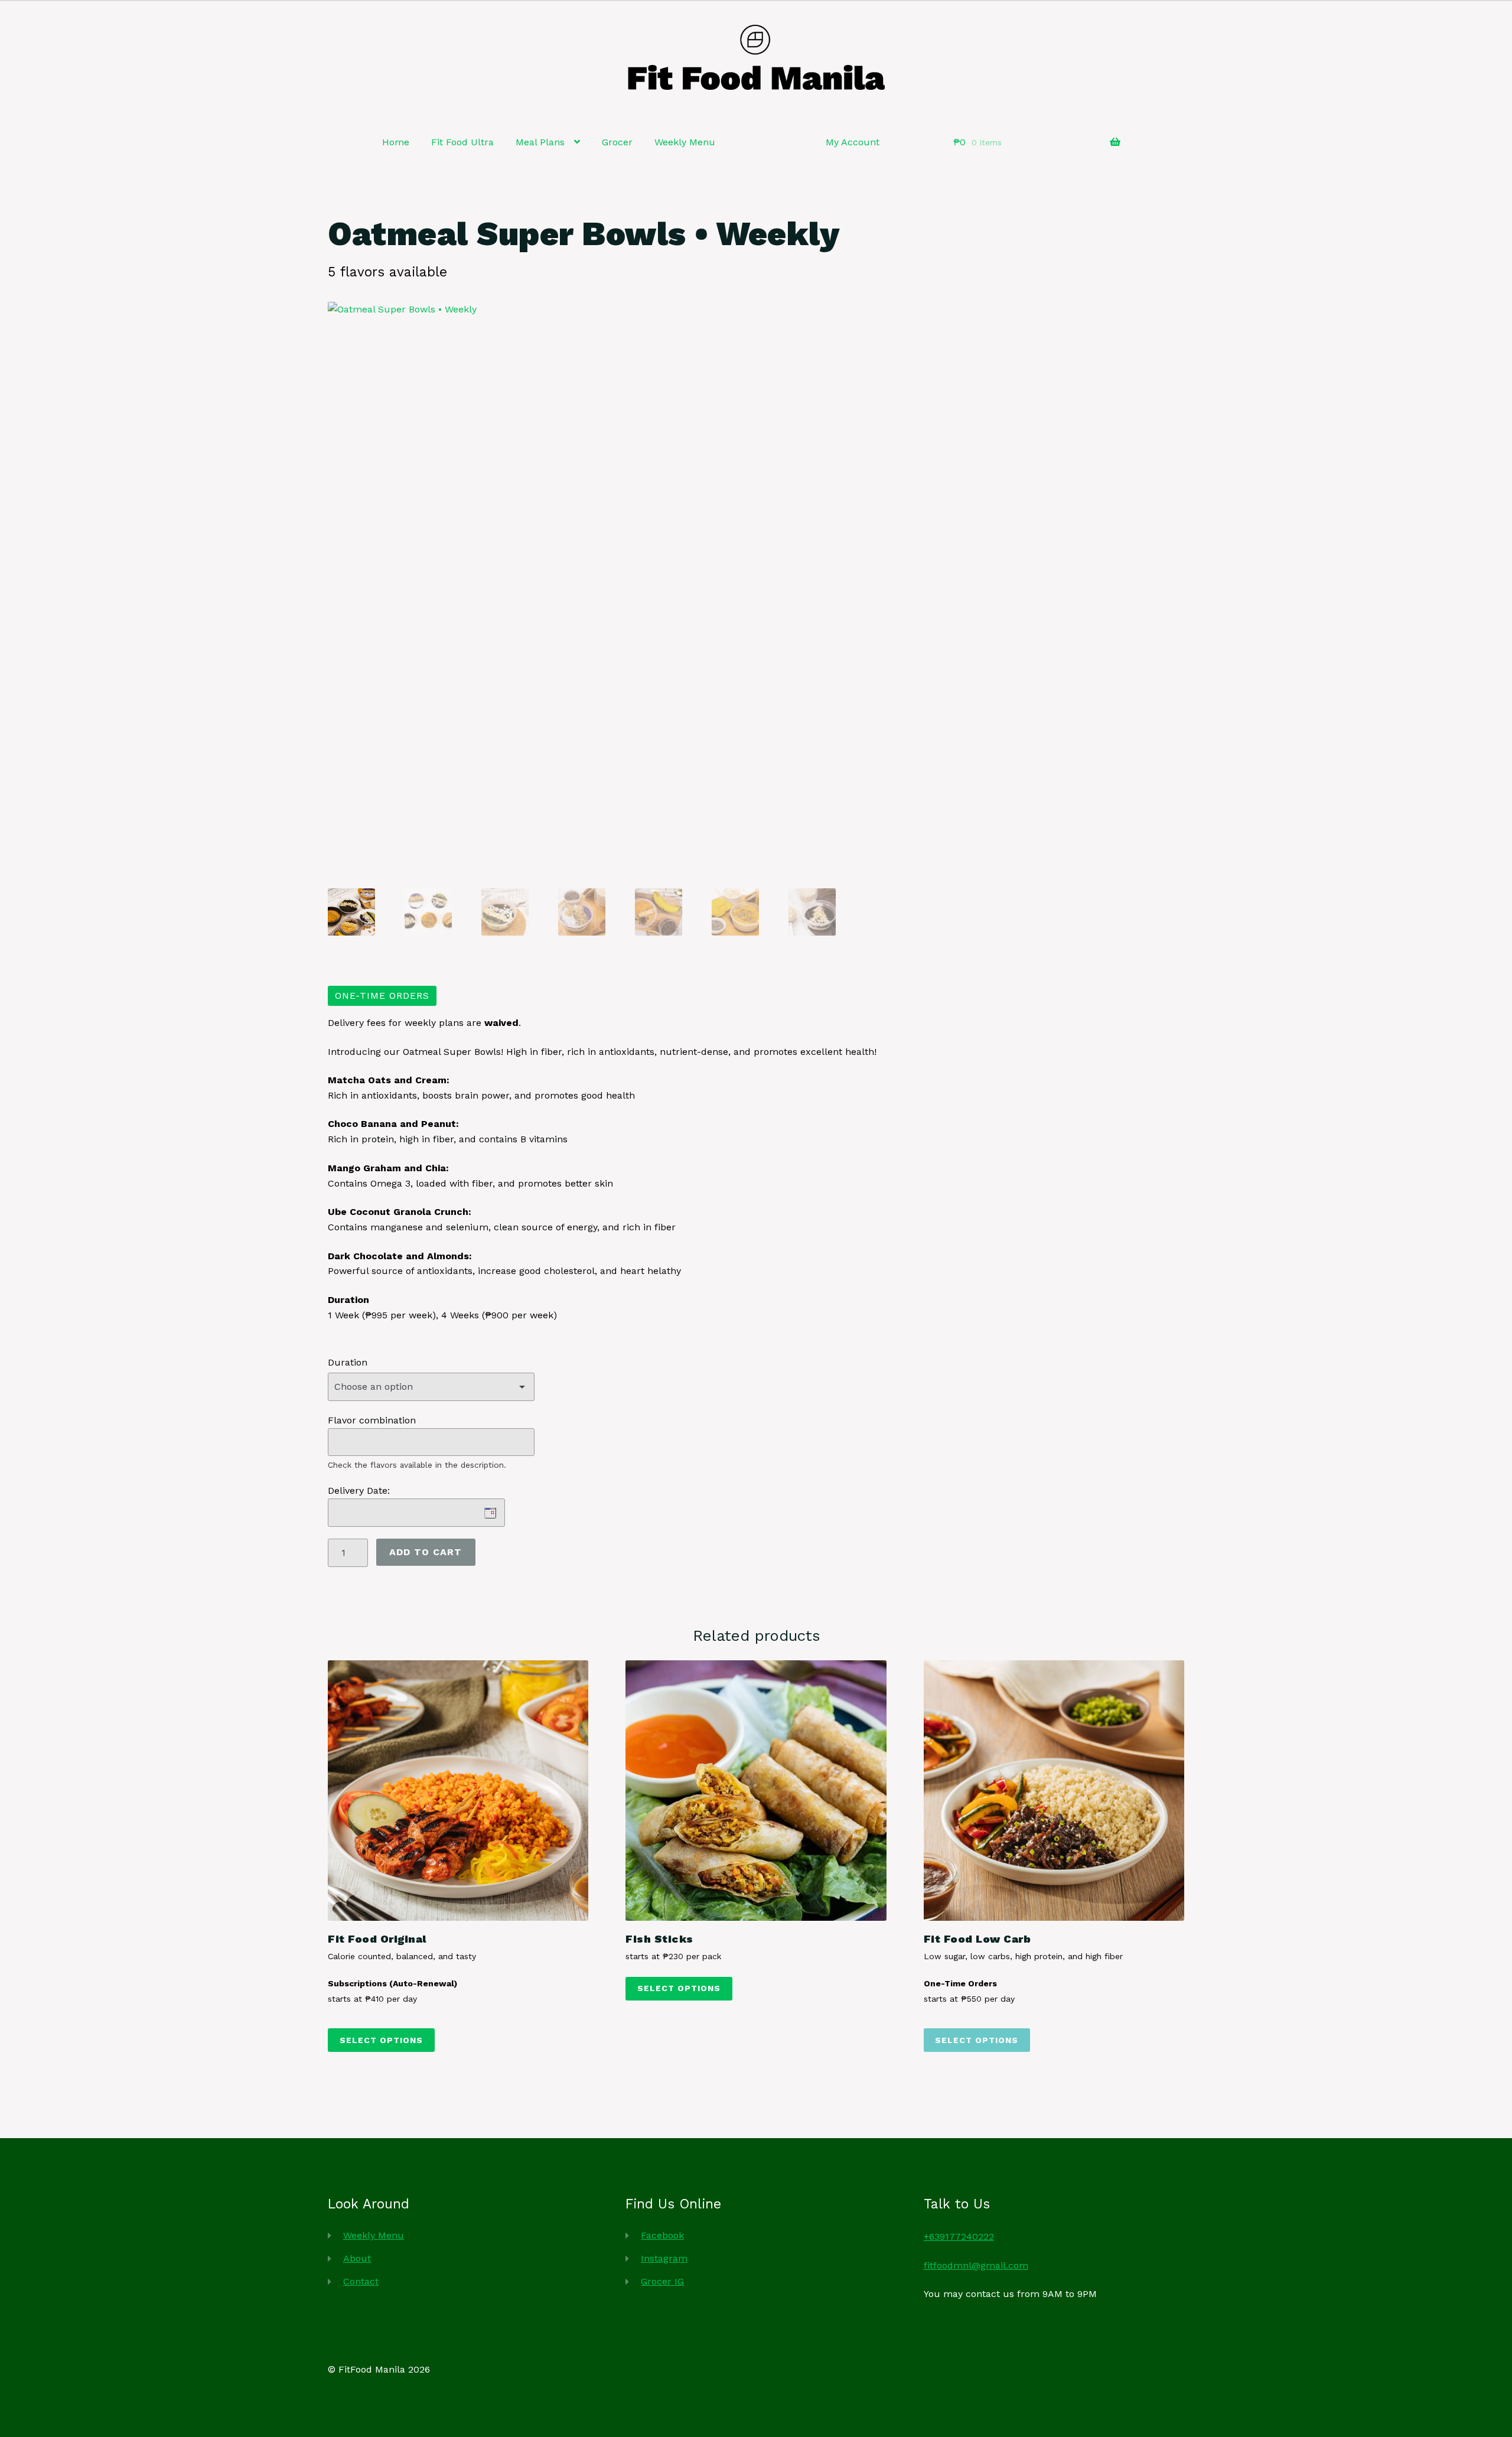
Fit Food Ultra (462, 142)
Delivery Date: (359, 1490)
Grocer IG (662, 2281)
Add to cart (426, 1552)
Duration (348, 1362)
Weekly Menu (685, 142)
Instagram (664, 2258)
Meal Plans (540, 142)
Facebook (662, 2235)
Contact (361, 2281)
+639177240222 (959, 2236)
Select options (381, 2040)
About (357, 2258)
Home (396, 142)
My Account (853, 142)
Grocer (617, 142)
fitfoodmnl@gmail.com (976, 2265)
